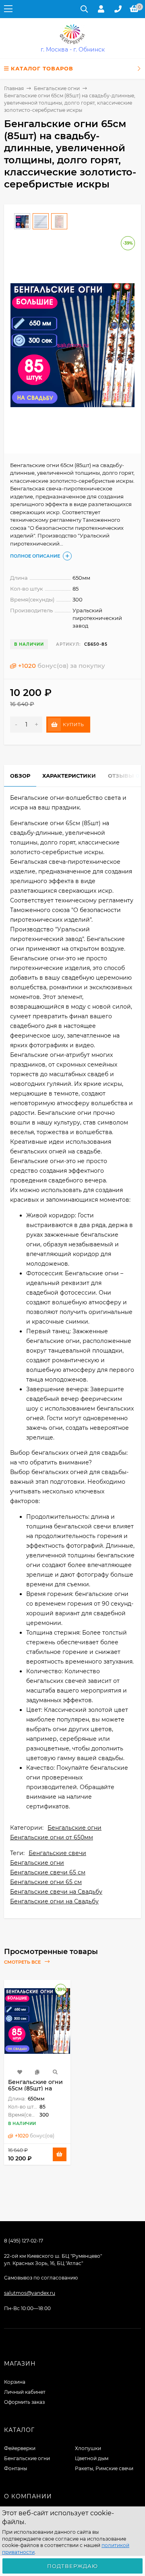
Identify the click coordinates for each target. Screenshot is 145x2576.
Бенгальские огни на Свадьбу (54, 1901)
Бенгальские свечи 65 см (48, 1872)
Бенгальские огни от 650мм (52, 1837)
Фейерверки (20, 2448)
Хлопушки (88, 2448)
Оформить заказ (24, 2402)
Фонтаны (16, 2468)
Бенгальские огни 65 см (46, 1882)
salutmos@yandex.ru (30, 2293)
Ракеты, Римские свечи (104, 2468)
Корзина (15, 2382)
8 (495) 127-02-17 (24, 2241)
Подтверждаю (72, 2566)
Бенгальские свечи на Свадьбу (56, 1892)
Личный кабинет (25, 2392)
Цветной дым (92, 2458)
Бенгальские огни (57, 88)
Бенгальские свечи (57, 1853)
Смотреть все (23, 1962)
